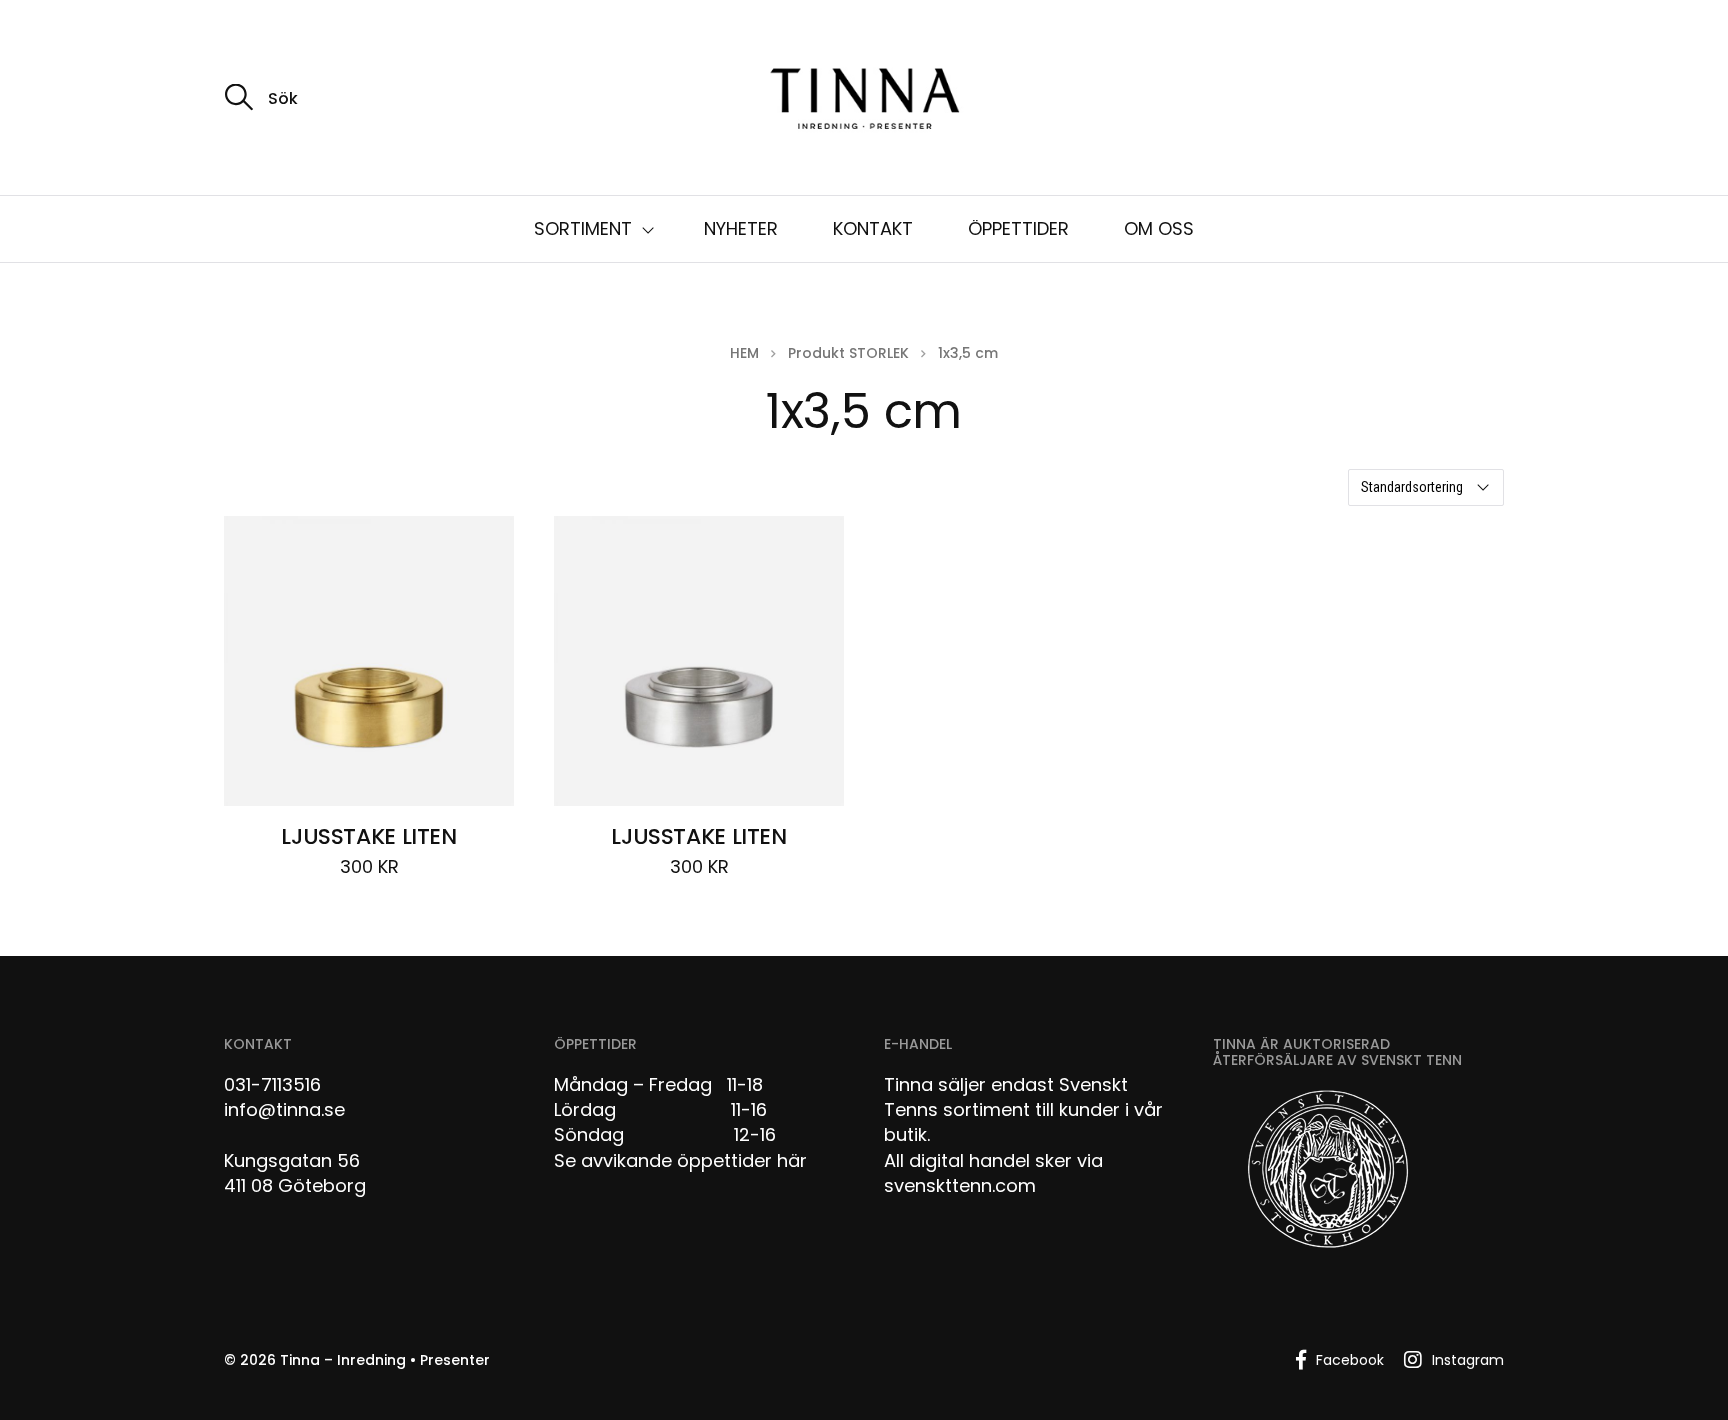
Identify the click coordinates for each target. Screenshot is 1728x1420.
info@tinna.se (284, 1109)
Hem (744, 353)
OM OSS (1159, 228)
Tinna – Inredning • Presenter (385, 1360)
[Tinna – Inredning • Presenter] (864, 100)
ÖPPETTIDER (1018, 228)
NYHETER (741, 228)
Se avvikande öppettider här (680, 1160)
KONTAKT (873, 228)
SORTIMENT (583, 228)
